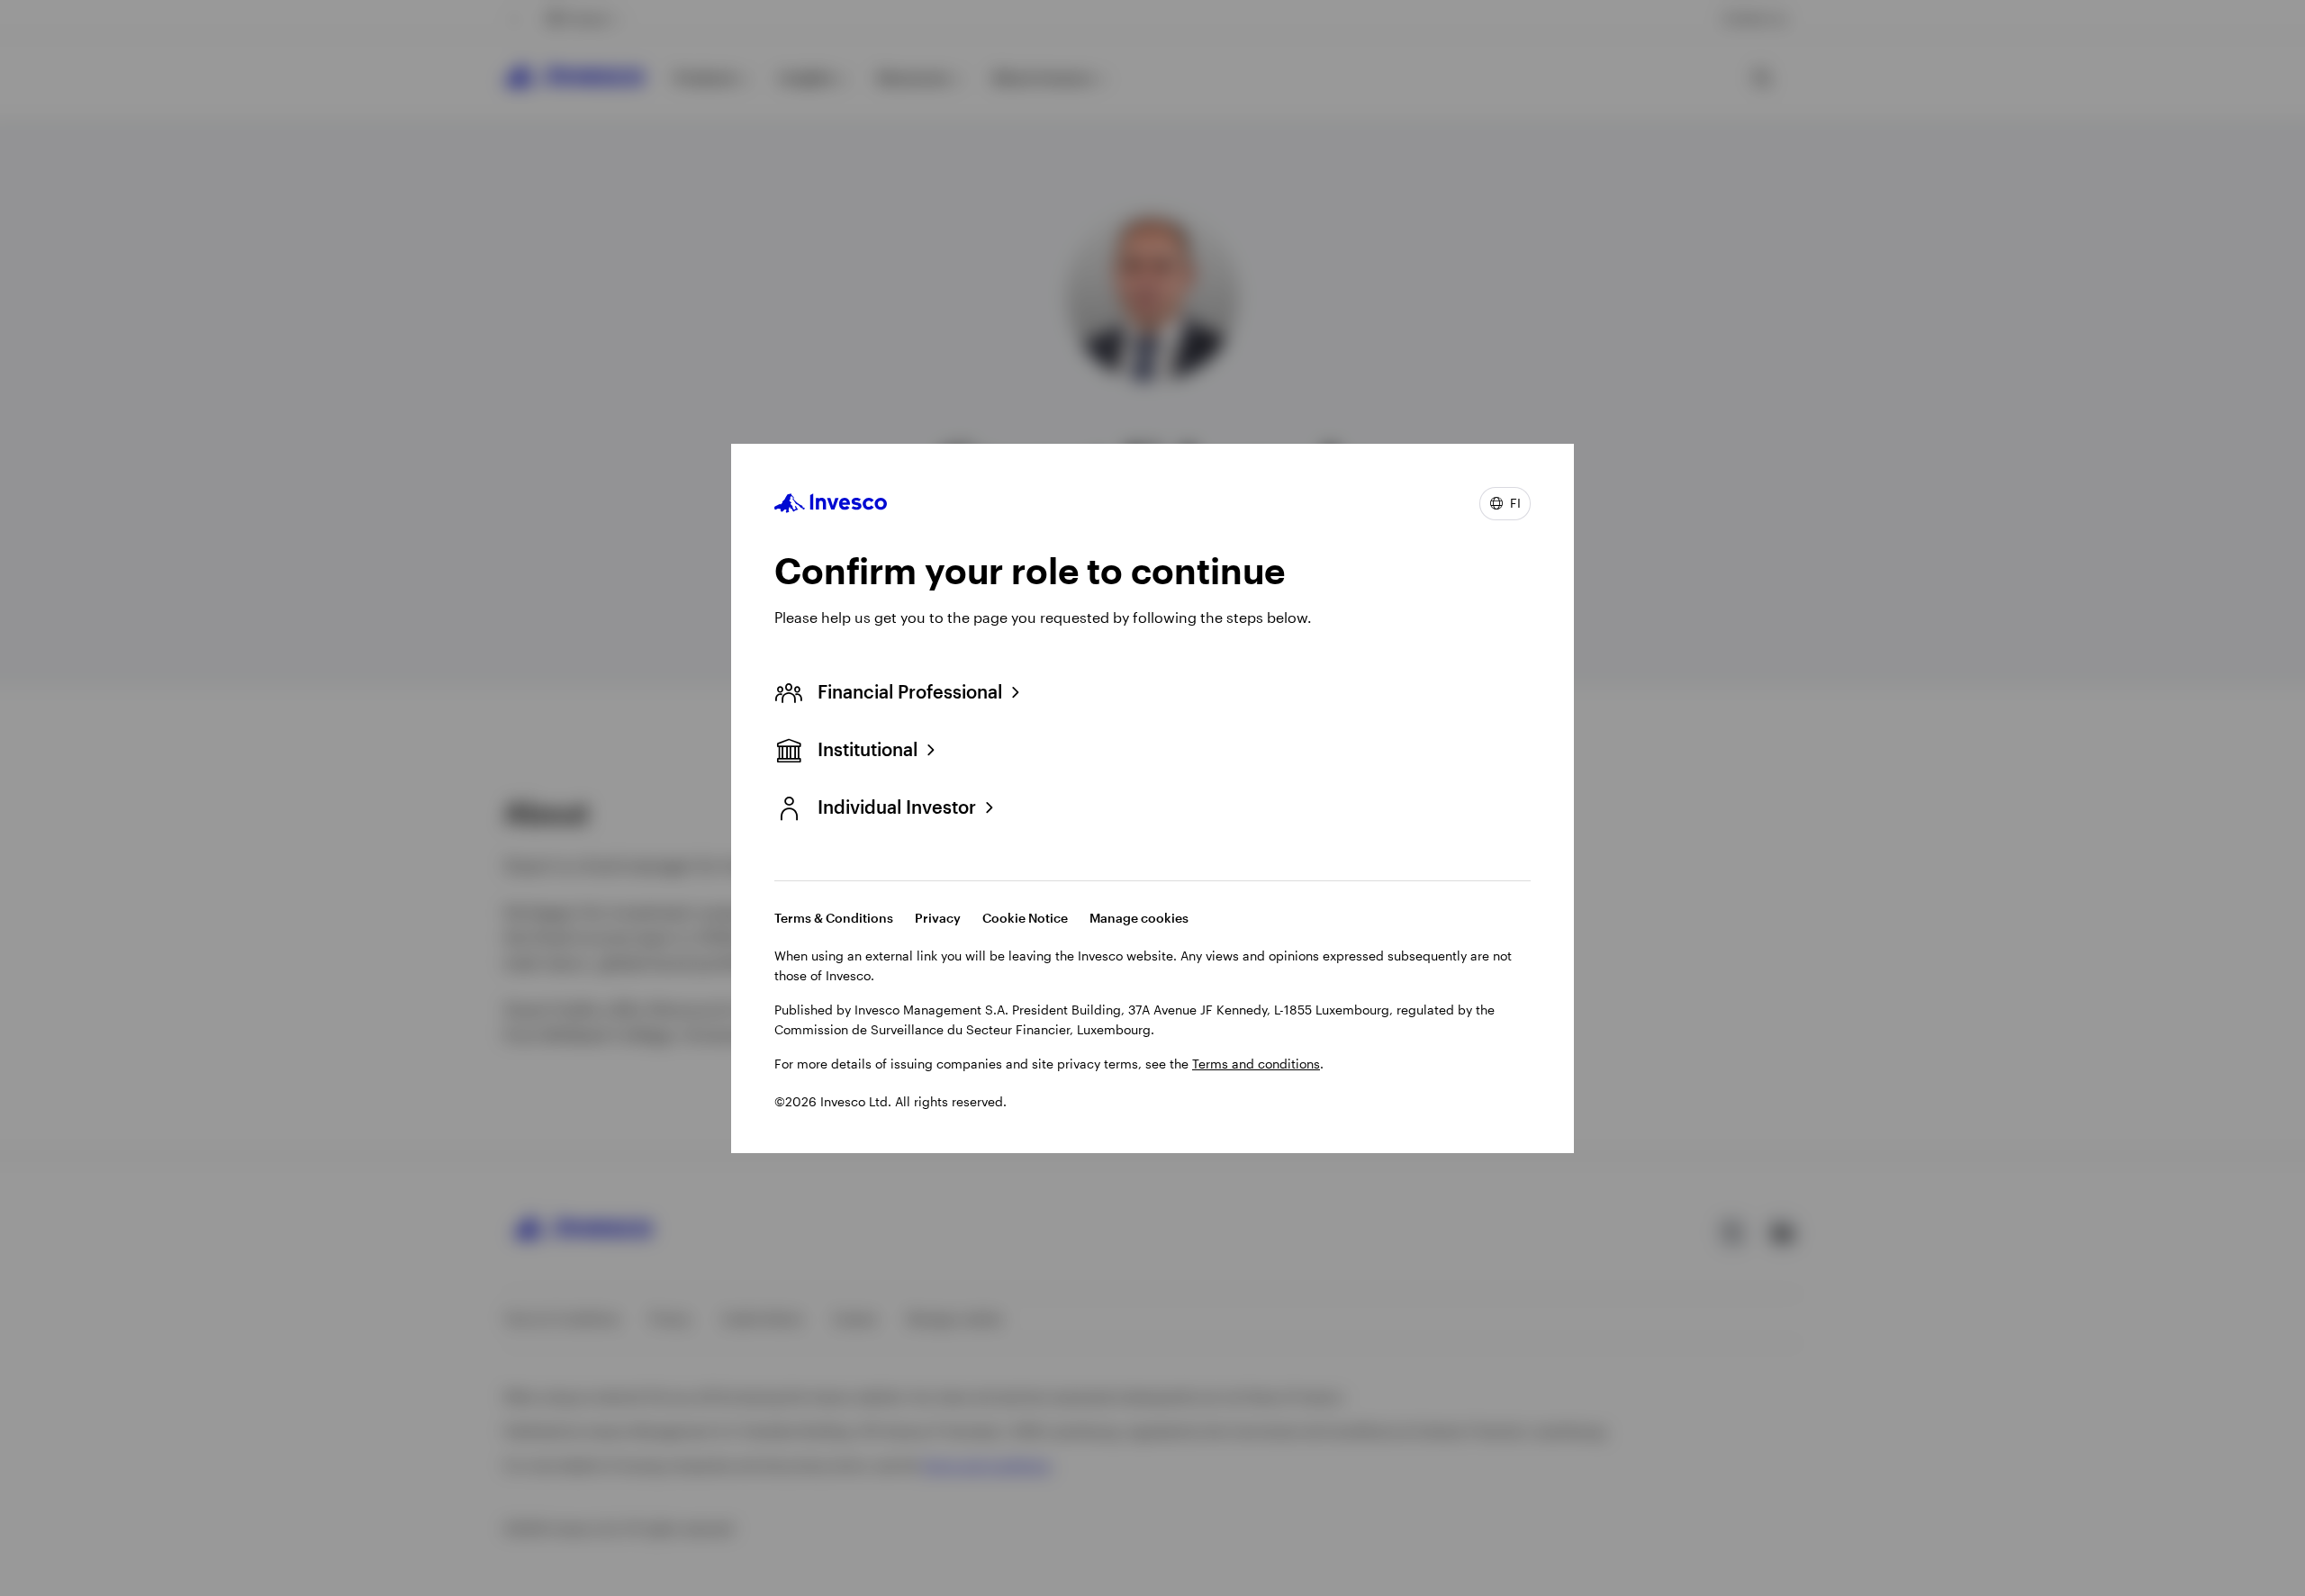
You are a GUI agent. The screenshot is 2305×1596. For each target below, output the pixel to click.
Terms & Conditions (834, 918)
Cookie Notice (1025, 918)
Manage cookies (1139, 918)
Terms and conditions (1256, 1064)
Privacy (938, 918)
